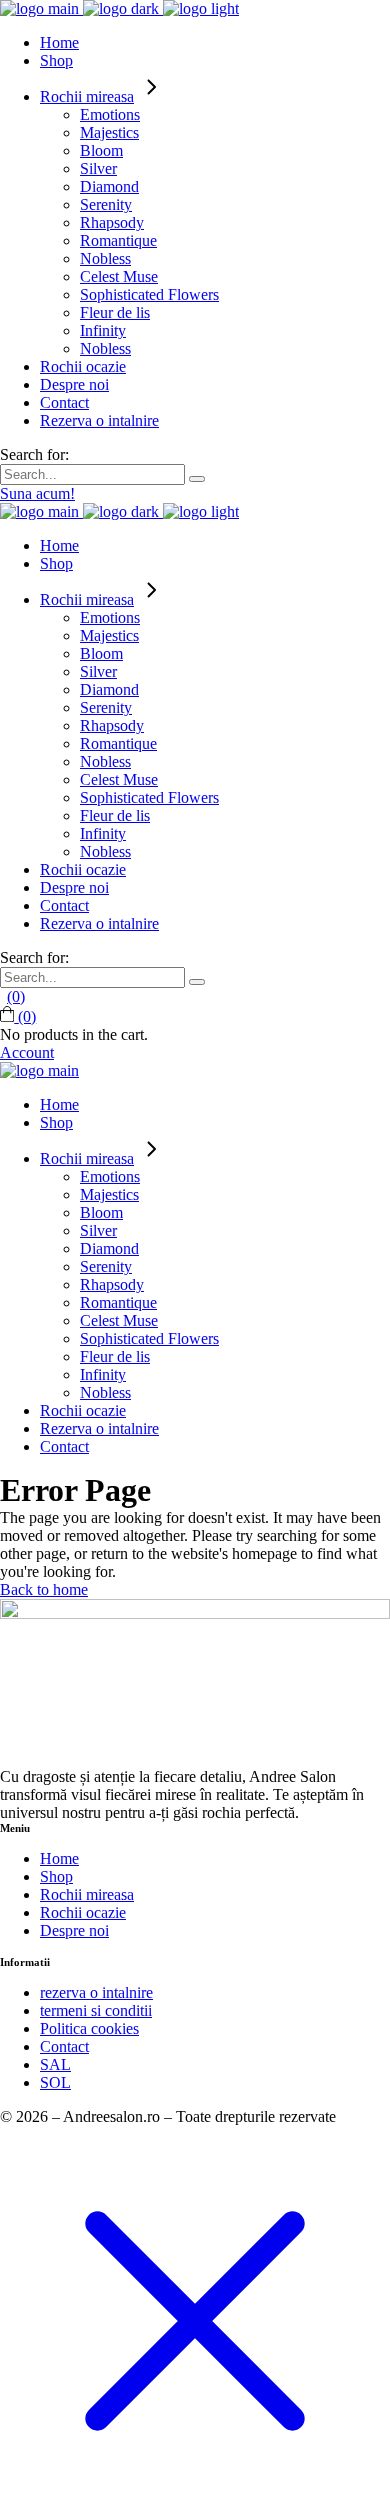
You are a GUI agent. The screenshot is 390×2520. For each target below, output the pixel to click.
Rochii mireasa (87, 1894)
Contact (64, 2046)
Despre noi (74, 1930)
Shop (56, 1876)
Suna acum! (37, 493)
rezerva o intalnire (96, 1992)
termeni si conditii (96, 2010)
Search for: (34, 454)
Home (59, 1858)
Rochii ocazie (83, 1912)
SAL (55, 2064)
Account (27, 1052)
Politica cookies (89, 2028)
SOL (55, 2082)
